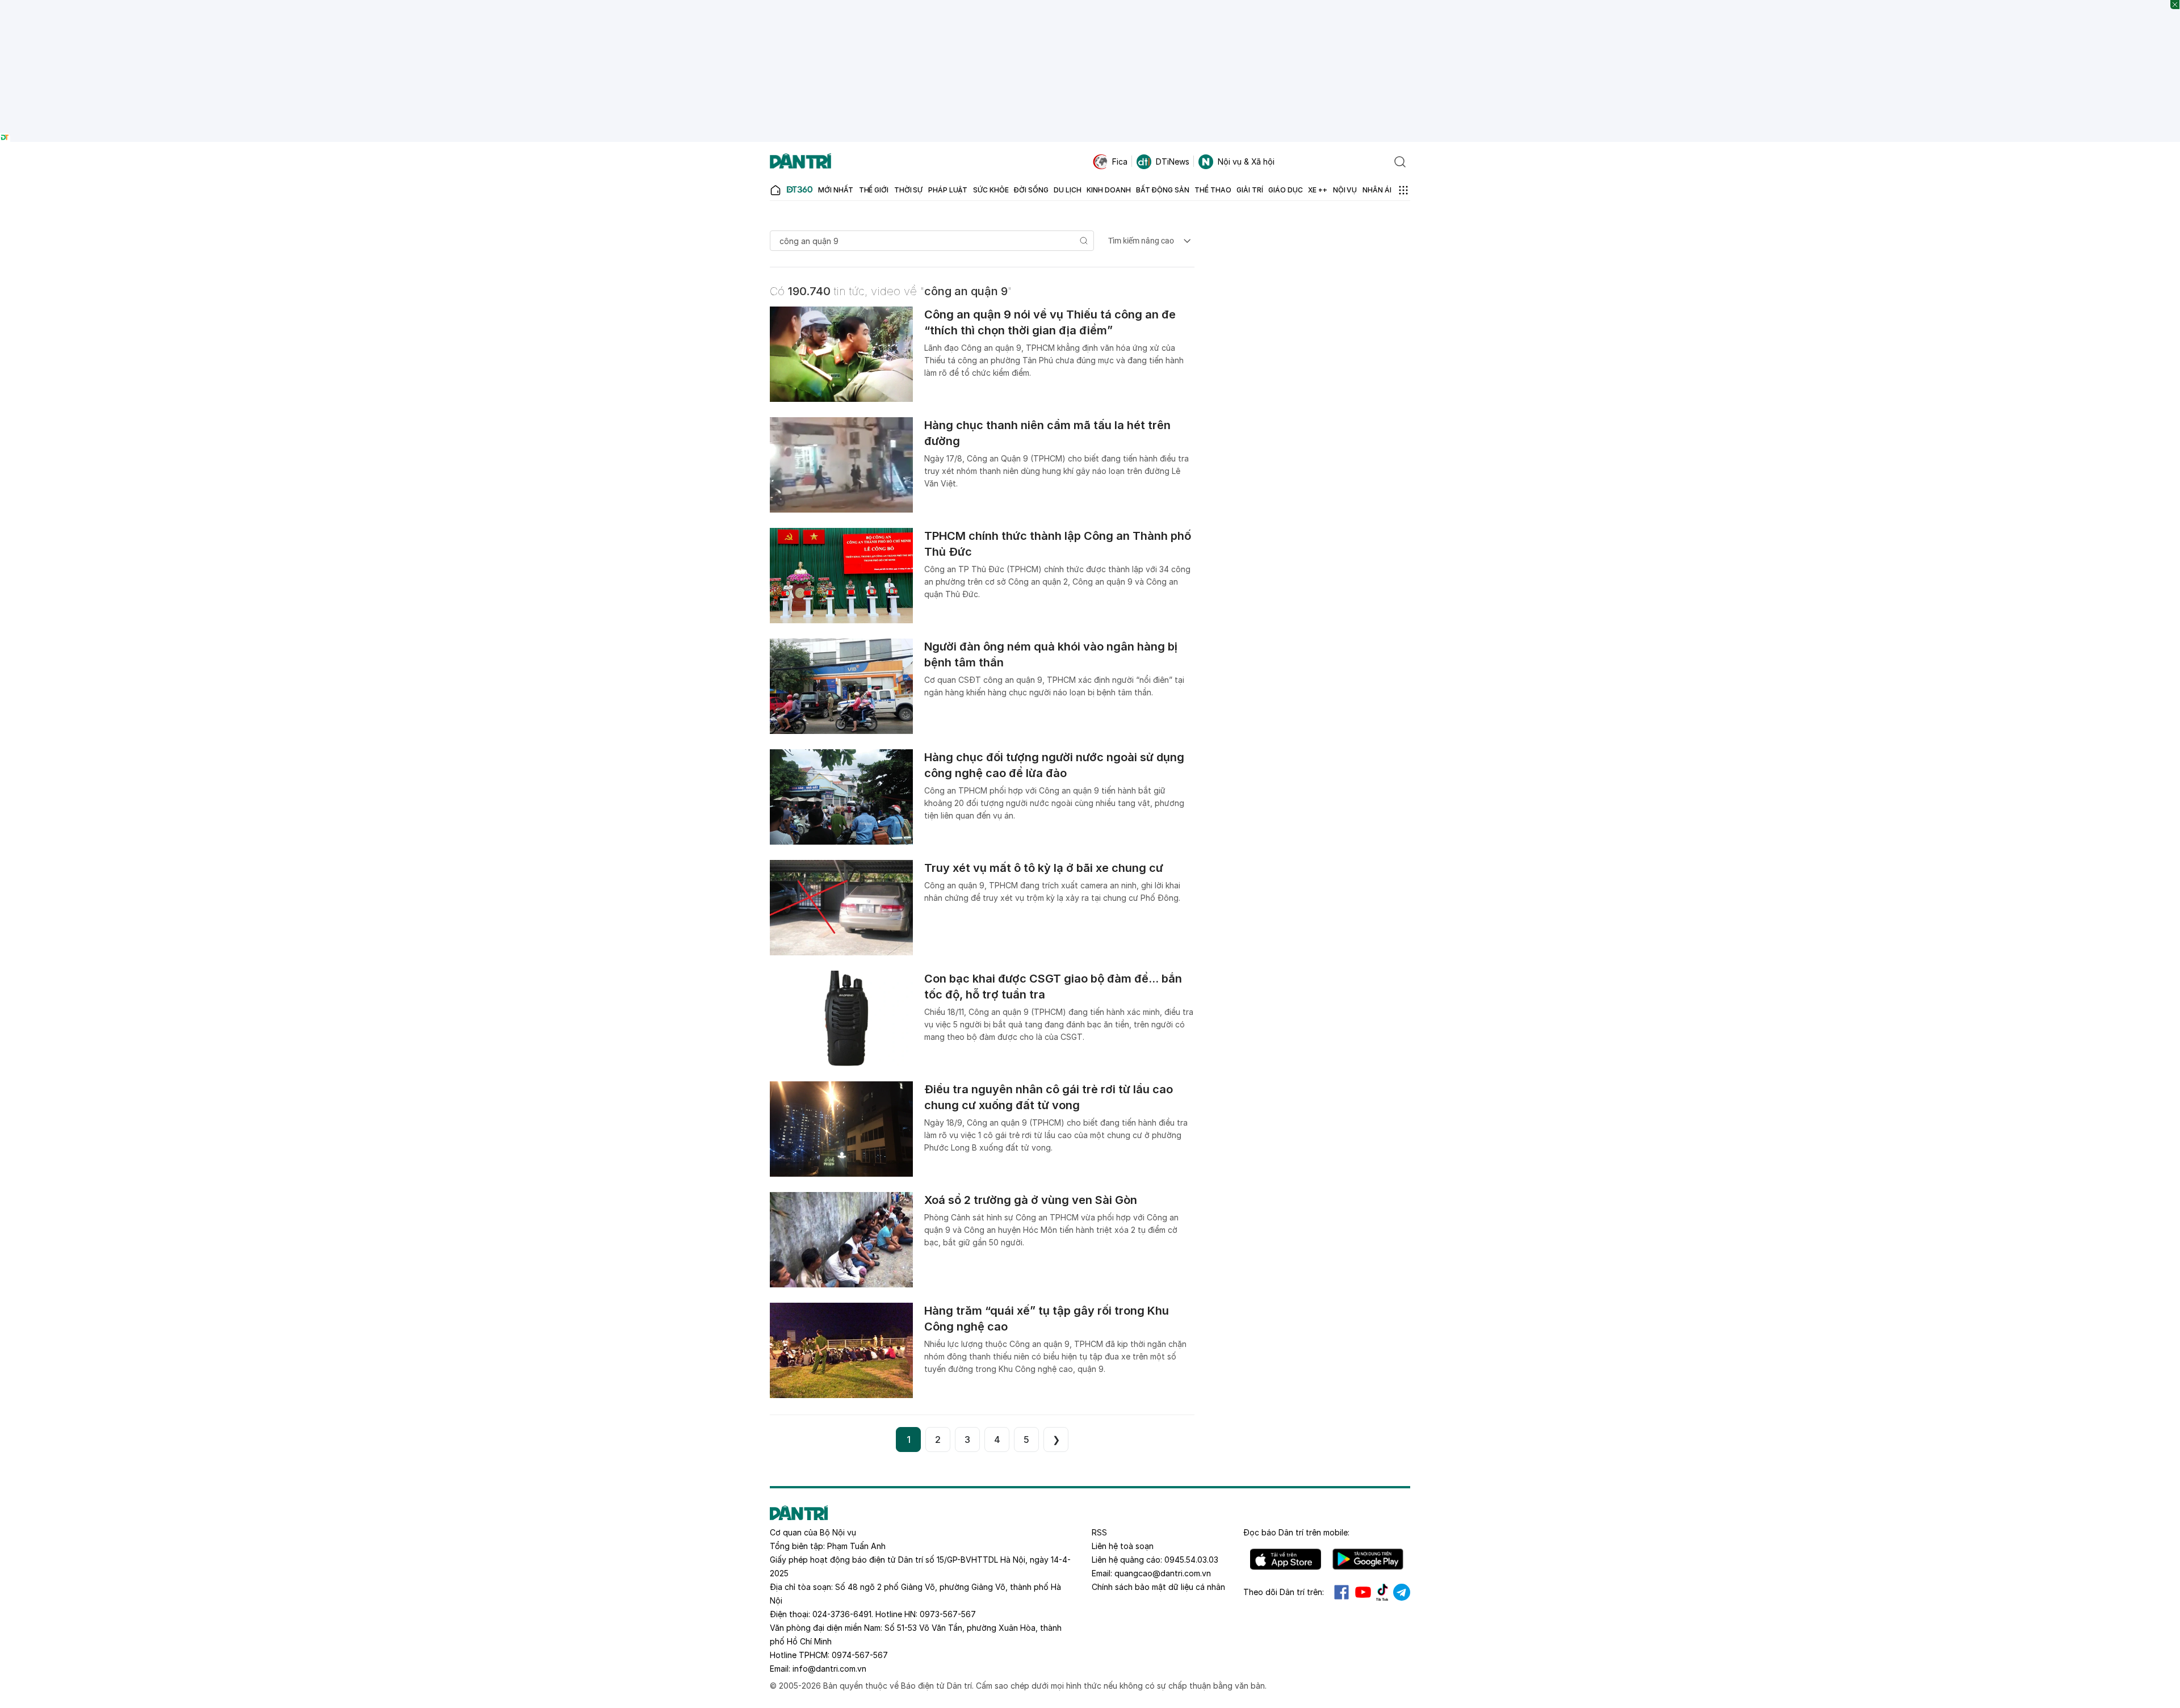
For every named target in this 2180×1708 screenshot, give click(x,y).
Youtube (1363, 1592)
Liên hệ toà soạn (1123, 1546)
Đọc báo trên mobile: (1296, 1532)
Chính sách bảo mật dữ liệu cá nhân (1158, 1587)
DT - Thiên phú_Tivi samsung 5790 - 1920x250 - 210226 (1090, 5)
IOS (1286, 1559)
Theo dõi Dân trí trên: (1284, 1592)
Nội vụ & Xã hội (1246, 161)
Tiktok (1382, 1592)
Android (1368, 1559)
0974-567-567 (860, 1655)
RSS (1099, 1532)
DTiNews (1173, 161)
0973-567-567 (948, 1614)
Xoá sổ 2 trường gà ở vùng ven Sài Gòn (1031, 1200)
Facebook (1341, 1592)
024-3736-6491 (842, 1614)
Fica (1120, 161)
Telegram (1402, 1592)
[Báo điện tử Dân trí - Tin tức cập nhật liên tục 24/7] (800, 162)
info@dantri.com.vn (829, 1669)
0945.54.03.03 (1191, 1560)
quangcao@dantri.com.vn (1163, 1573)
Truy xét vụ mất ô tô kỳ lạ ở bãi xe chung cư (1044, 868)
